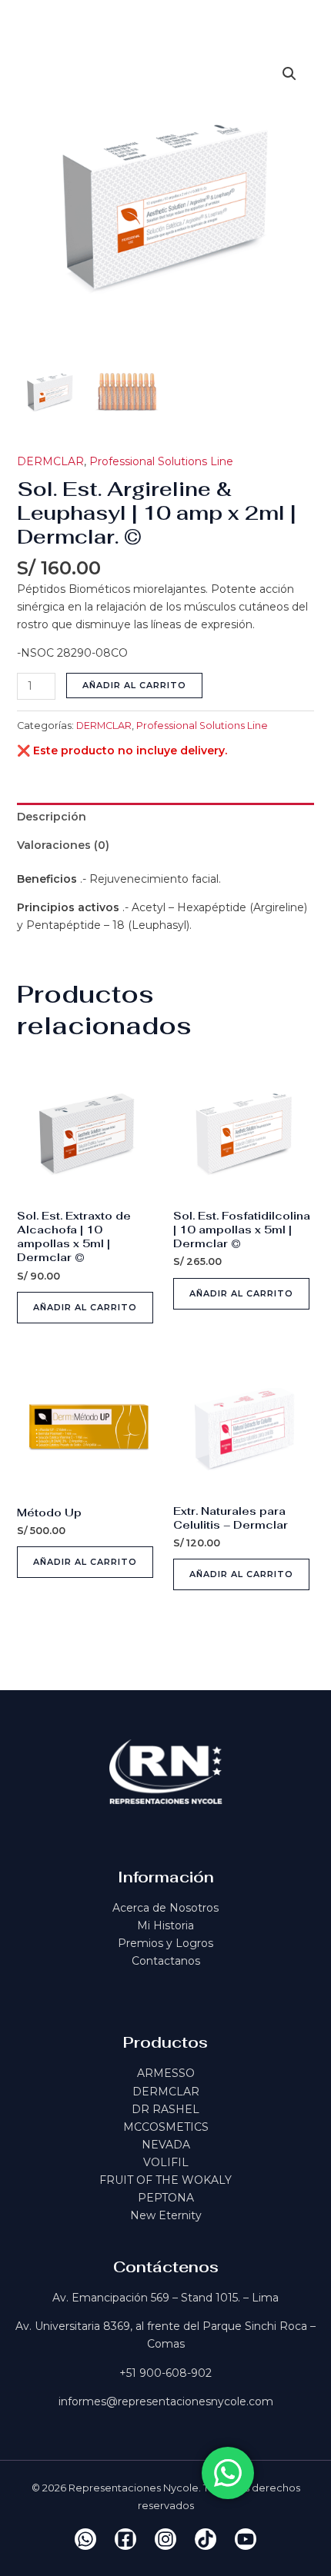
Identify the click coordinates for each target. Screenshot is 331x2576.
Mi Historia (165, 1925)
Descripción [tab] (52, 817)
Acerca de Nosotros (165, 1908)
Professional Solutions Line (161, 461)
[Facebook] (125, 2539)
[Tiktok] (206, 2539)
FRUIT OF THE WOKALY (165, 2180)
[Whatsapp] (85, 2539)
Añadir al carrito (134, 685)
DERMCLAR (50, 461)
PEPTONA (166, 2198)
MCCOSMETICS (166, 2127)
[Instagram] (165, 2539)
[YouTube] (246, 2539)
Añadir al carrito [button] (85, 1307)
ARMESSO (166, 2073)
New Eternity (166, 2215)
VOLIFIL (166, 2162)
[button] (289, 74)
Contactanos (166, 1961)
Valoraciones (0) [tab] (63, 845)
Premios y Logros (165, 1943)
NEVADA (166, 2145)
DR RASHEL (165, 2109)
